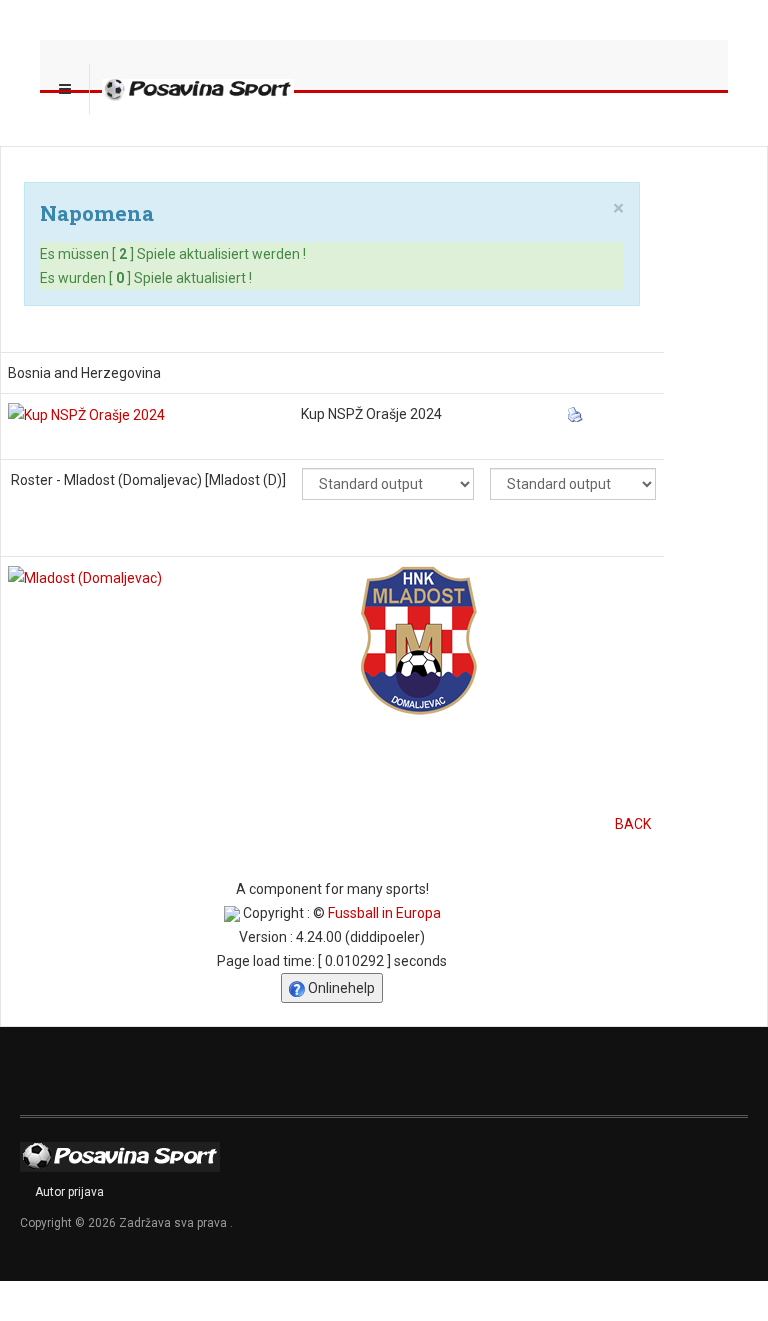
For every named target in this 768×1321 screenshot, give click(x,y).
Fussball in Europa (384, 913)
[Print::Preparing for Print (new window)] (577, 414)
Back (633, 824)
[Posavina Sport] (198, 89)
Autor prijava (69, 1192)
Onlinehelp (340, 988)
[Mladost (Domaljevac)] (85, 577)
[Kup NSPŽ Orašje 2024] (86, 414)
